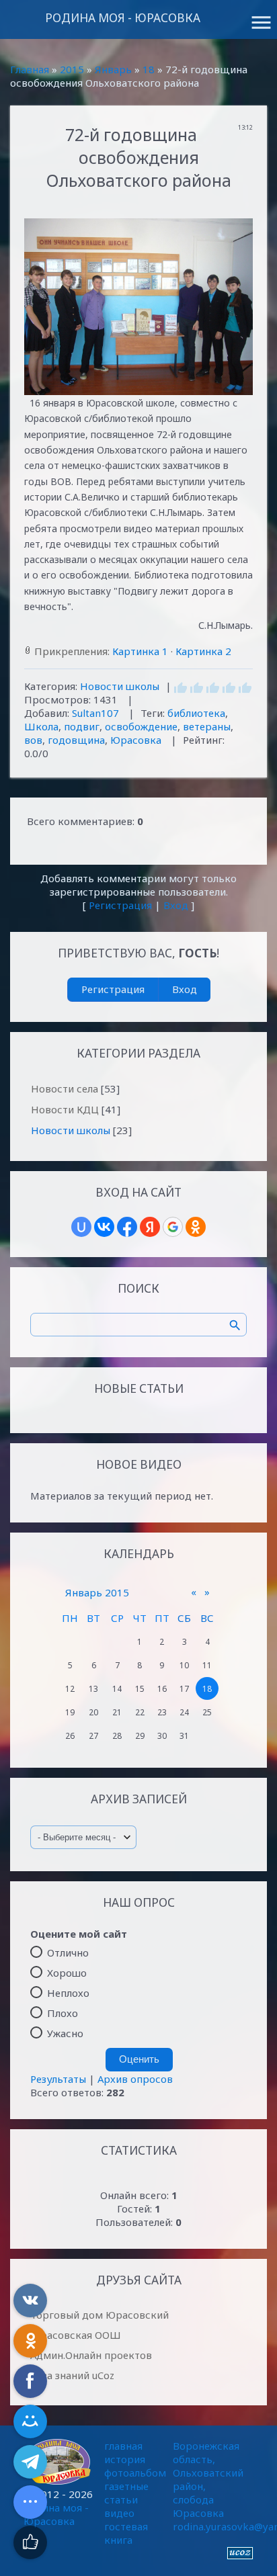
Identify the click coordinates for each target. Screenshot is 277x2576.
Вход (176, 905)
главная (123, 2446)
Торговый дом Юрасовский (100, 2315)
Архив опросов (135, 2079)
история (125, 2459)
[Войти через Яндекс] (150, 1227)
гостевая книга (126, 2533)
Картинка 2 (203, 651)
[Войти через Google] (173, 1227)
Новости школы (120, 686)
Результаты (58, 2079)
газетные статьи (126, 2493)
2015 (72, 69)
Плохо (63, 2013)
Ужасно (65, 2033)
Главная (30, 69)
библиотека (196, 713)
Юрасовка (136, 740)
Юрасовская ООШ (76, 2335)
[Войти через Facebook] (127, 1227)
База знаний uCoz (72, 2375)
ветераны (207, 726)
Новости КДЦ (65, 1109)
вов (33, 740)
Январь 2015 (97, 1592)
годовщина (76, 740)
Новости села (65, 1088)
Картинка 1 (140, 651)
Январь (113, 69)
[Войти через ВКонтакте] (104, 1227)
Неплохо (68, 1993)
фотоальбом (135, 2473)
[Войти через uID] (81, 1227)
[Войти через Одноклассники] (196, 1227)
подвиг (82, 726)
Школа (41, 726)
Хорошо (67, 1973)
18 (149, 69)
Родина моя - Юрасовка (123, 18)
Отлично (68, 1952)
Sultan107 (95, 713)
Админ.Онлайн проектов (91, 2355)
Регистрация (120, 905)
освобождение (141, 726)
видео (119, 2513)
